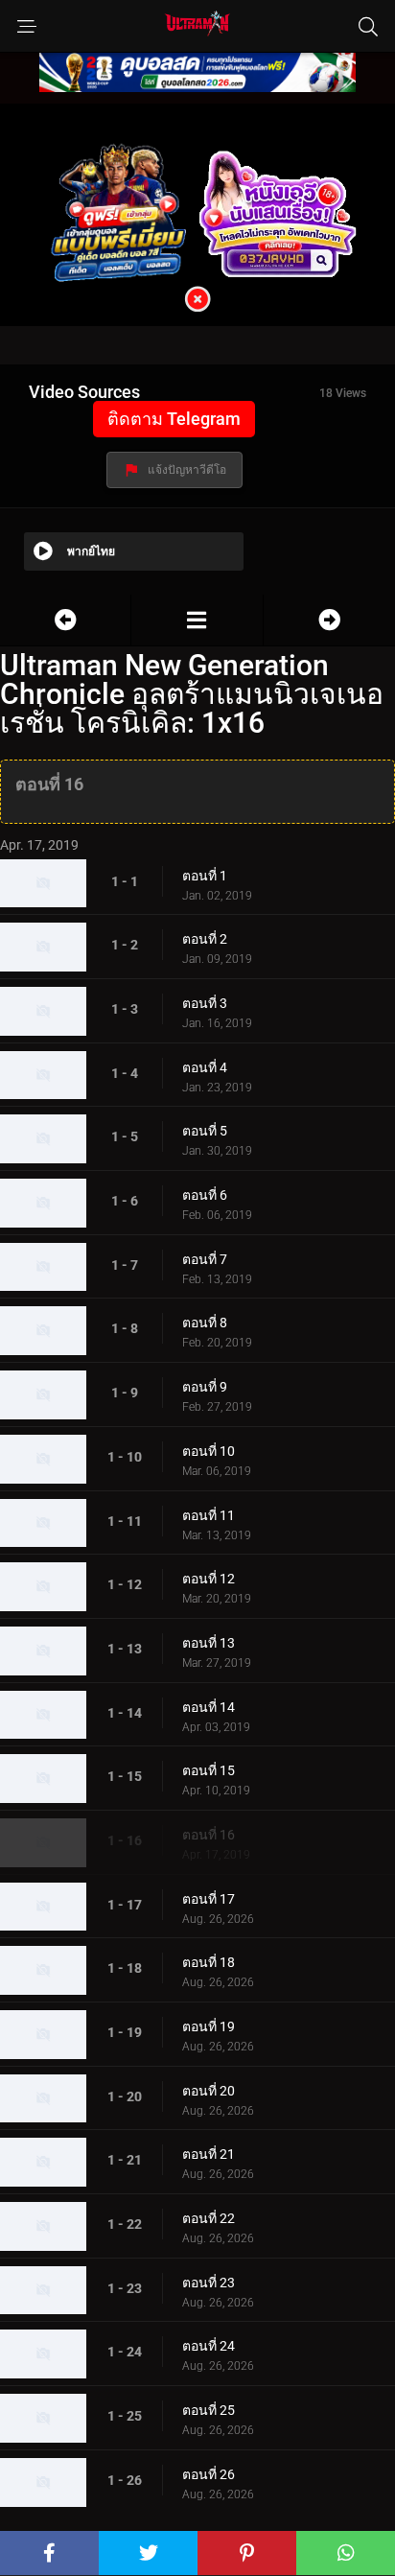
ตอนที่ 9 (205, 1387)
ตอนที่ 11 (209, 1515)
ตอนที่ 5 (205, 1131)
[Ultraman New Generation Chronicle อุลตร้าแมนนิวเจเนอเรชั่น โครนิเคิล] (197, 620)
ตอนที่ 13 (209, 1643)
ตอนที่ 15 (209, 1770)
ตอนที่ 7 (205, 1259)
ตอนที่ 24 (209, 2346)
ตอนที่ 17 (209, 1899)
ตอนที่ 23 (209, 2283)
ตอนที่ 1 (205, 876)
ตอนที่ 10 (209, 1451)
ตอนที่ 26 (209, 2474)
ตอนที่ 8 (205, 1323)
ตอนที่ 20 (209, 2091)
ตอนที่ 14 (209, 1707)
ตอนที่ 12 (209, 1579)
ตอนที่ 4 (205, 1067)
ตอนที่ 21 (209, 2154)
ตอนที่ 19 (209, 2026)
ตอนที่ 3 (205, 1003)
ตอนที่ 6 (205, 1195)
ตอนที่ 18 (209, 1962)
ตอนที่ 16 (209, 1835)
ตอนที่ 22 (209, 2218)
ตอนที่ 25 (209, 2410)
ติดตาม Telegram (174, 419)
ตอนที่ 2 (205, 939)
